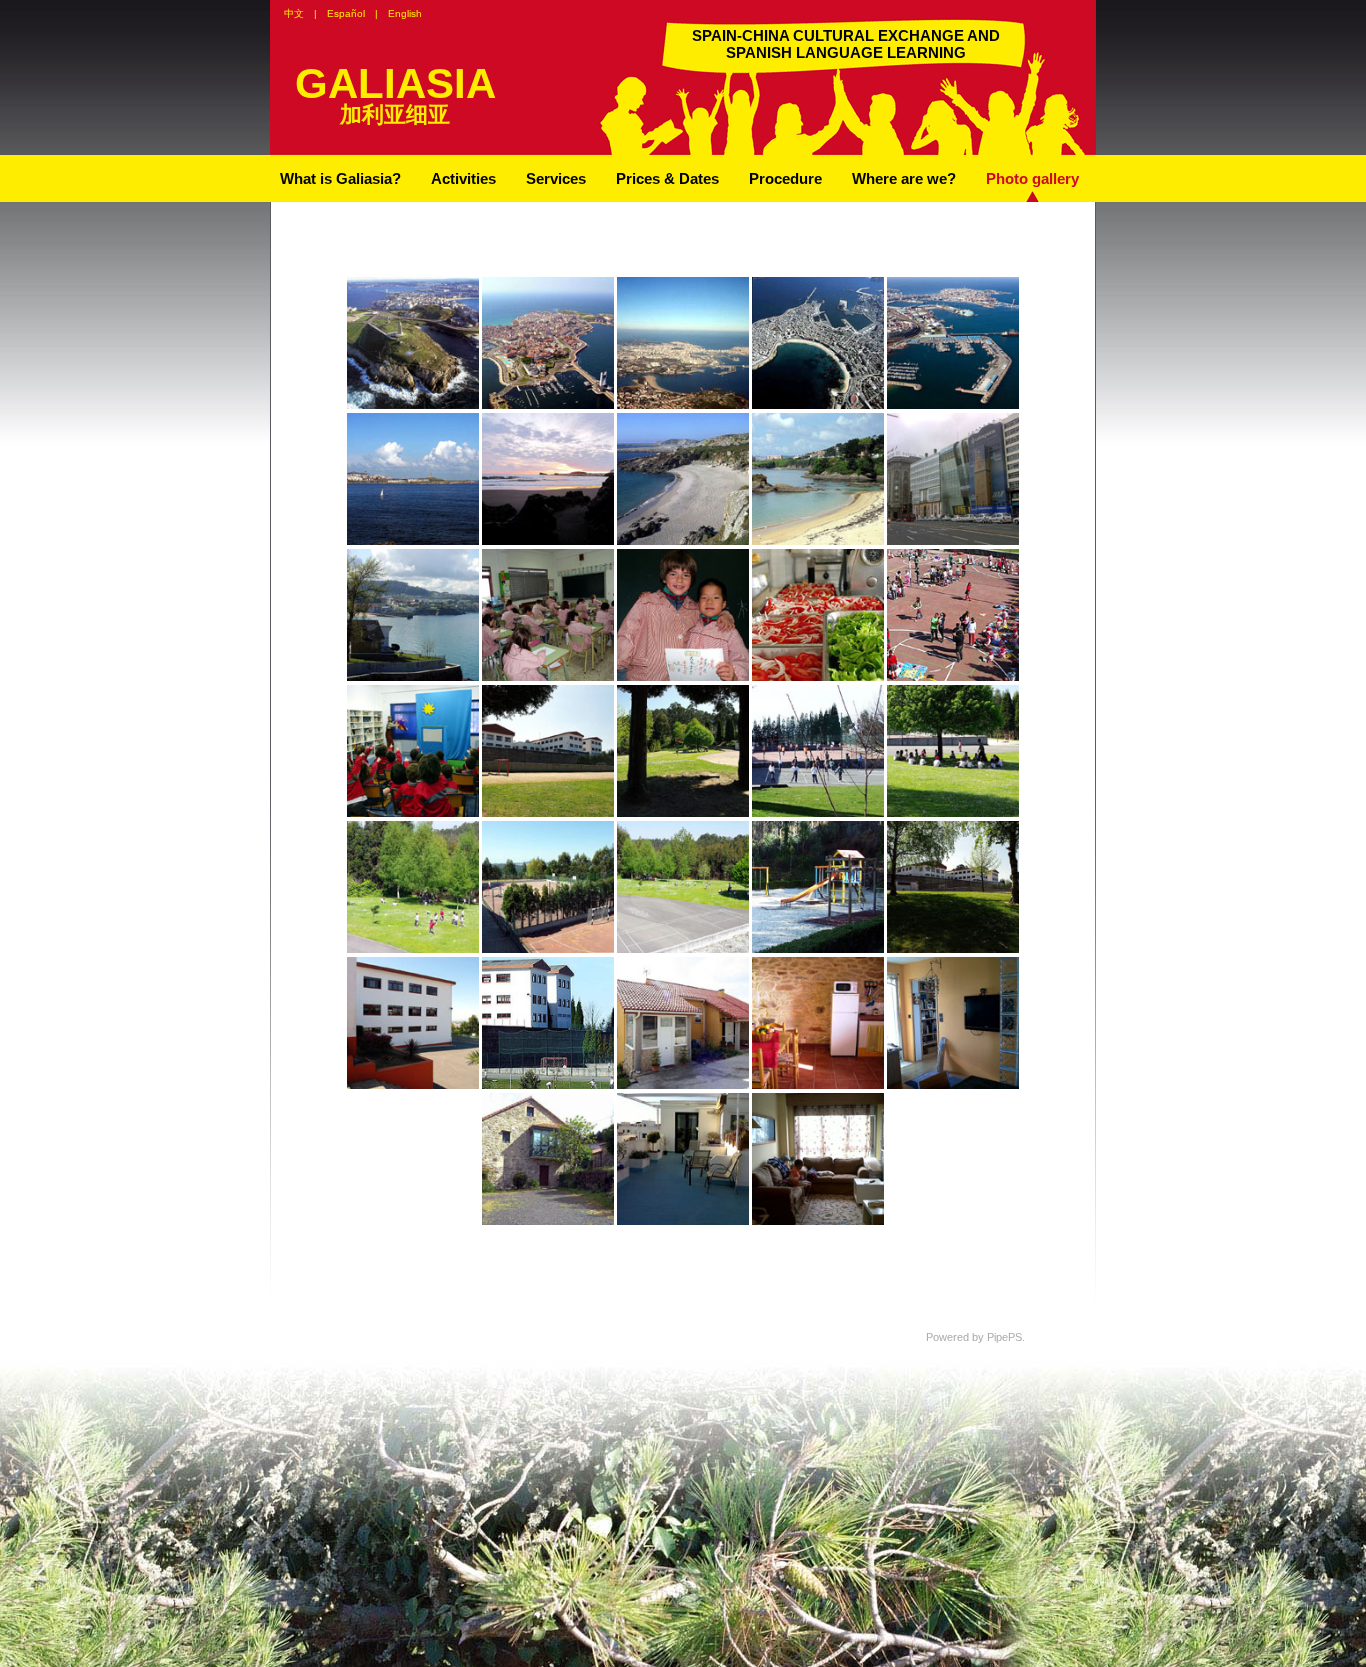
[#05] (683, 1085)
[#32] (818, 1221)
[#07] (818, 405)
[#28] (818, 813)
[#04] (953, 677)
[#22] (953, 949)
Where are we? (904, 178)
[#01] (548, 541)
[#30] (683, 405)
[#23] (548, 813)
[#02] (818, 1085)
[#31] (548, 1085)
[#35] (683, 677)
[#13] (953, 541)
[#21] (953, 813)
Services (556, 178)
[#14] (683, 1221)
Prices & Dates (667, 178)
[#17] (413, 1085)
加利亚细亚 (395, 114)
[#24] (683, 813)
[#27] (818, 541)
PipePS (1004, 1337)
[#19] (683, 949)
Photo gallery (1032, 178)
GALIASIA (395, 83)
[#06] (818, 677)
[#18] (548, 949)
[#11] (548, 405)
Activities (463, 178)
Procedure (785, 178)
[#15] (683, 541)
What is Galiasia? (340, 178)
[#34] (548, 677)
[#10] (953, 1085)
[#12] (548, 1221)
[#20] (413, 949)
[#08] (953, 405)
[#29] (818, 949)
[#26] (413, 541)
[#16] (413, 813)
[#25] (413, 677)
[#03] (413, 405)
